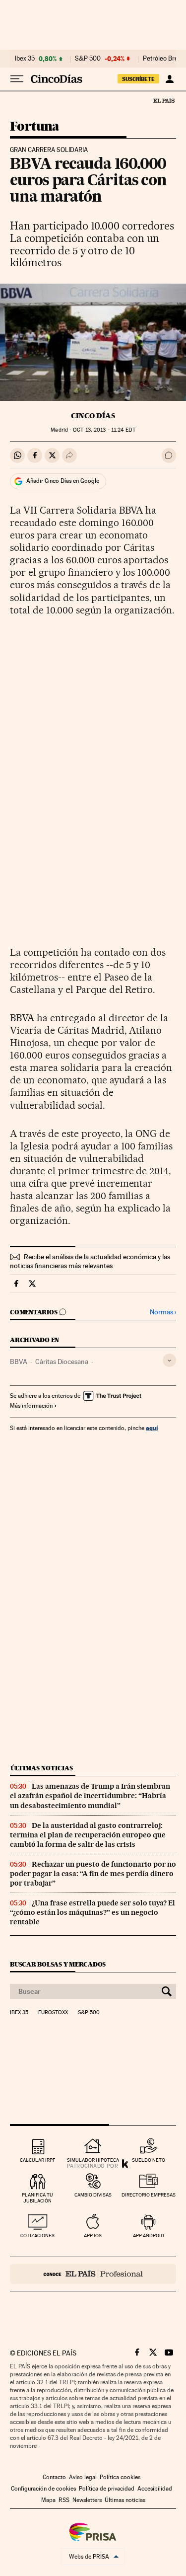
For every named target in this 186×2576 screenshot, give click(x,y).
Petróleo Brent (163, 59)
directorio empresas (149, 2195)
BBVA (19, 1362)
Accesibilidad (155, 2489)
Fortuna (35, 127)
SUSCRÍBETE (138, 79)
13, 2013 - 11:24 (104, 430)
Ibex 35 (25, 59)
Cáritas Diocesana (62, 1362)
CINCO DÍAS (93, 416)
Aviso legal (83, 2477)
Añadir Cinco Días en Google (63, 481)
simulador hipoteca (93, 2160)
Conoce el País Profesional (93, 2274)
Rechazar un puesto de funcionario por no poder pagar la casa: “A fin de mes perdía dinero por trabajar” (93, 1874)
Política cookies (120, 2477)
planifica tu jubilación (37, 2198)
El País (164, 100)
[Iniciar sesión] (169, 79)
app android (149, 2235)
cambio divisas (93, 2195)
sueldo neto (149, 2160)
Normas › (163, 1312)
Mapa (48, 2500)
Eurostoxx (53, 2013)
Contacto (54, 2477)
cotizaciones (37, 2235)
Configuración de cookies (43, 2489)
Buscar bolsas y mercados (58, 1964)
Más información (31, 1406)
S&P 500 (88, 59)
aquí (152, 1428)
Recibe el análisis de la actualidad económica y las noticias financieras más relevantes (90, 1261)
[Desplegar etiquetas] (169, 1360)
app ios (93, 2235)
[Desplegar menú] (17, 79)
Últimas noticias (42, 1768)
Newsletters (87, 2500)
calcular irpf (37, 2160)
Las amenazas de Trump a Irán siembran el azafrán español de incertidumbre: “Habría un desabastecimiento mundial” (90, 1796)
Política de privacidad (107, 2489)
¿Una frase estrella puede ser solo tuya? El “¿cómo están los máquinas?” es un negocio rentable (93, 1912)
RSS (64, 2500)
